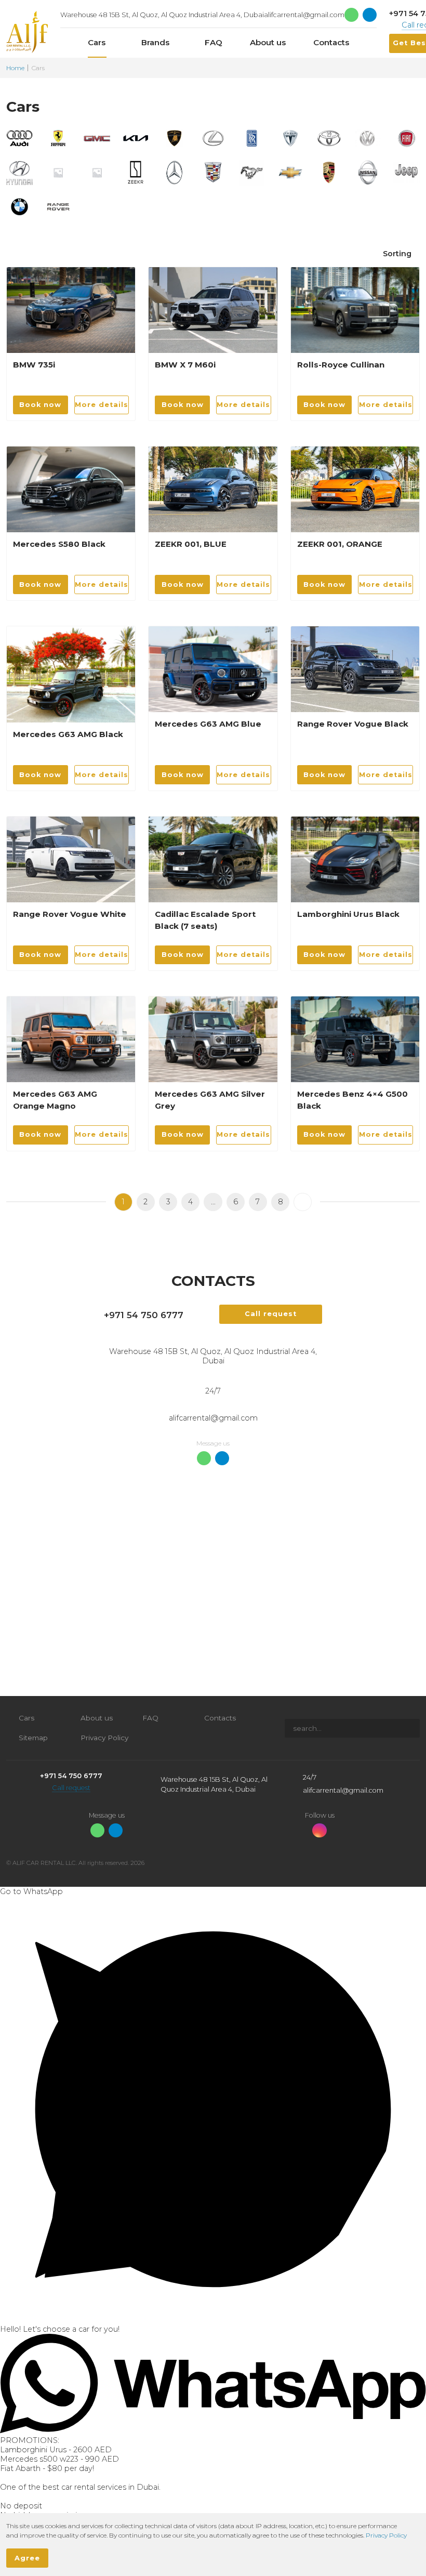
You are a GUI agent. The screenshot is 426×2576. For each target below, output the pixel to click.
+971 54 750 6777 (144, 1315)
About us (97, 1718)
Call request (71, 1788)
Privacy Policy (104, 1738)
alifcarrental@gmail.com (304, 15)
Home (15, 68)
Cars (26, 1718)
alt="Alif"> (27, 32)
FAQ (150, 1718)
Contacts (220, 1718)
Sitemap (33, 1738)
